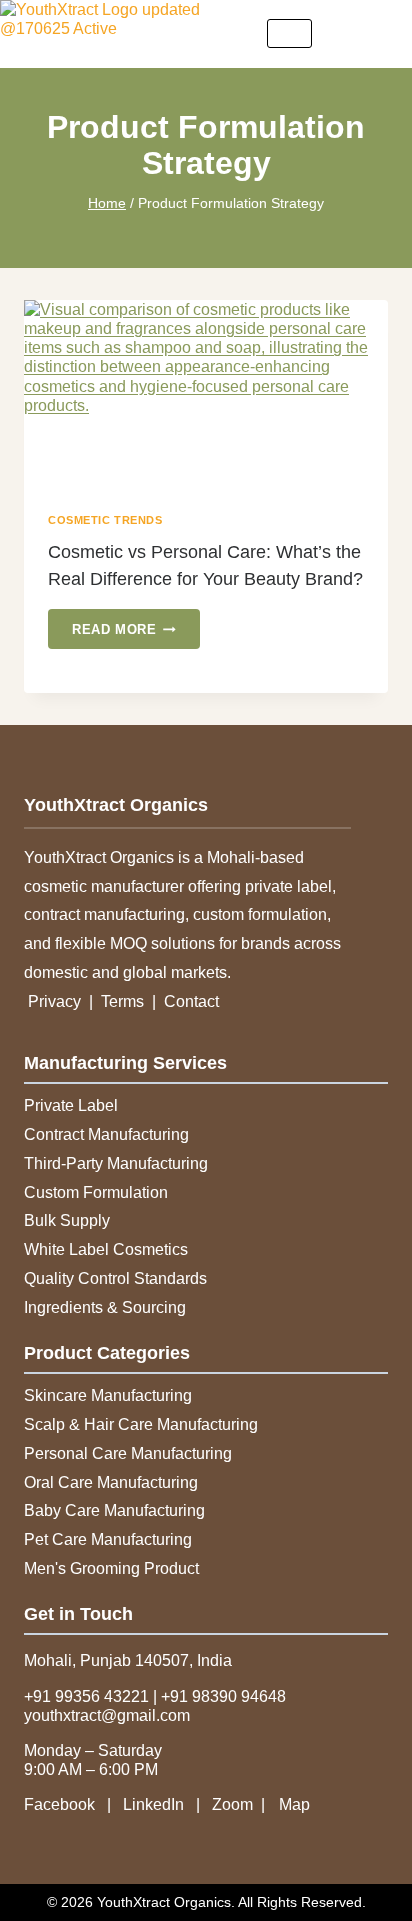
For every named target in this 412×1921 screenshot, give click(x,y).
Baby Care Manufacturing (114, 1510)
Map (294, 1804)
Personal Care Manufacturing (128, 1453)
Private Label (71, 1105)
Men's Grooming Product (111, 1568)
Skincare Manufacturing (108, 1395)
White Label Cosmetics (106, 1249)
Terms (124, 1001)
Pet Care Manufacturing (108, 1539)
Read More (136, 623)
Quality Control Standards (115, 1278)
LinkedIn (155, 1804)
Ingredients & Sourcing (105, 1307)
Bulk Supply (67, 1220)
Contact (191, 1001)
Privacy (56, 1001)
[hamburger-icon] (289, 33)
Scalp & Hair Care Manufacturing (141, 1424)
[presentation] (206, 395)
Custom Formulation (96, 1192)
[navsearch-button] (382, 34)
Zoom (232, 1804)
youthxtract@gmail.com (107, 1715)
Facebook (65, 1804)
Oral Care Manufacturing (111, 1482)
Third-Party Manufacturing (116, 1163)
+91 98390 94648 (223, 1696)
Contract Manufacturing (106, 1134)
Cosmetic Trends (105, 520)
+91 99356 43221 (86, 1696)
